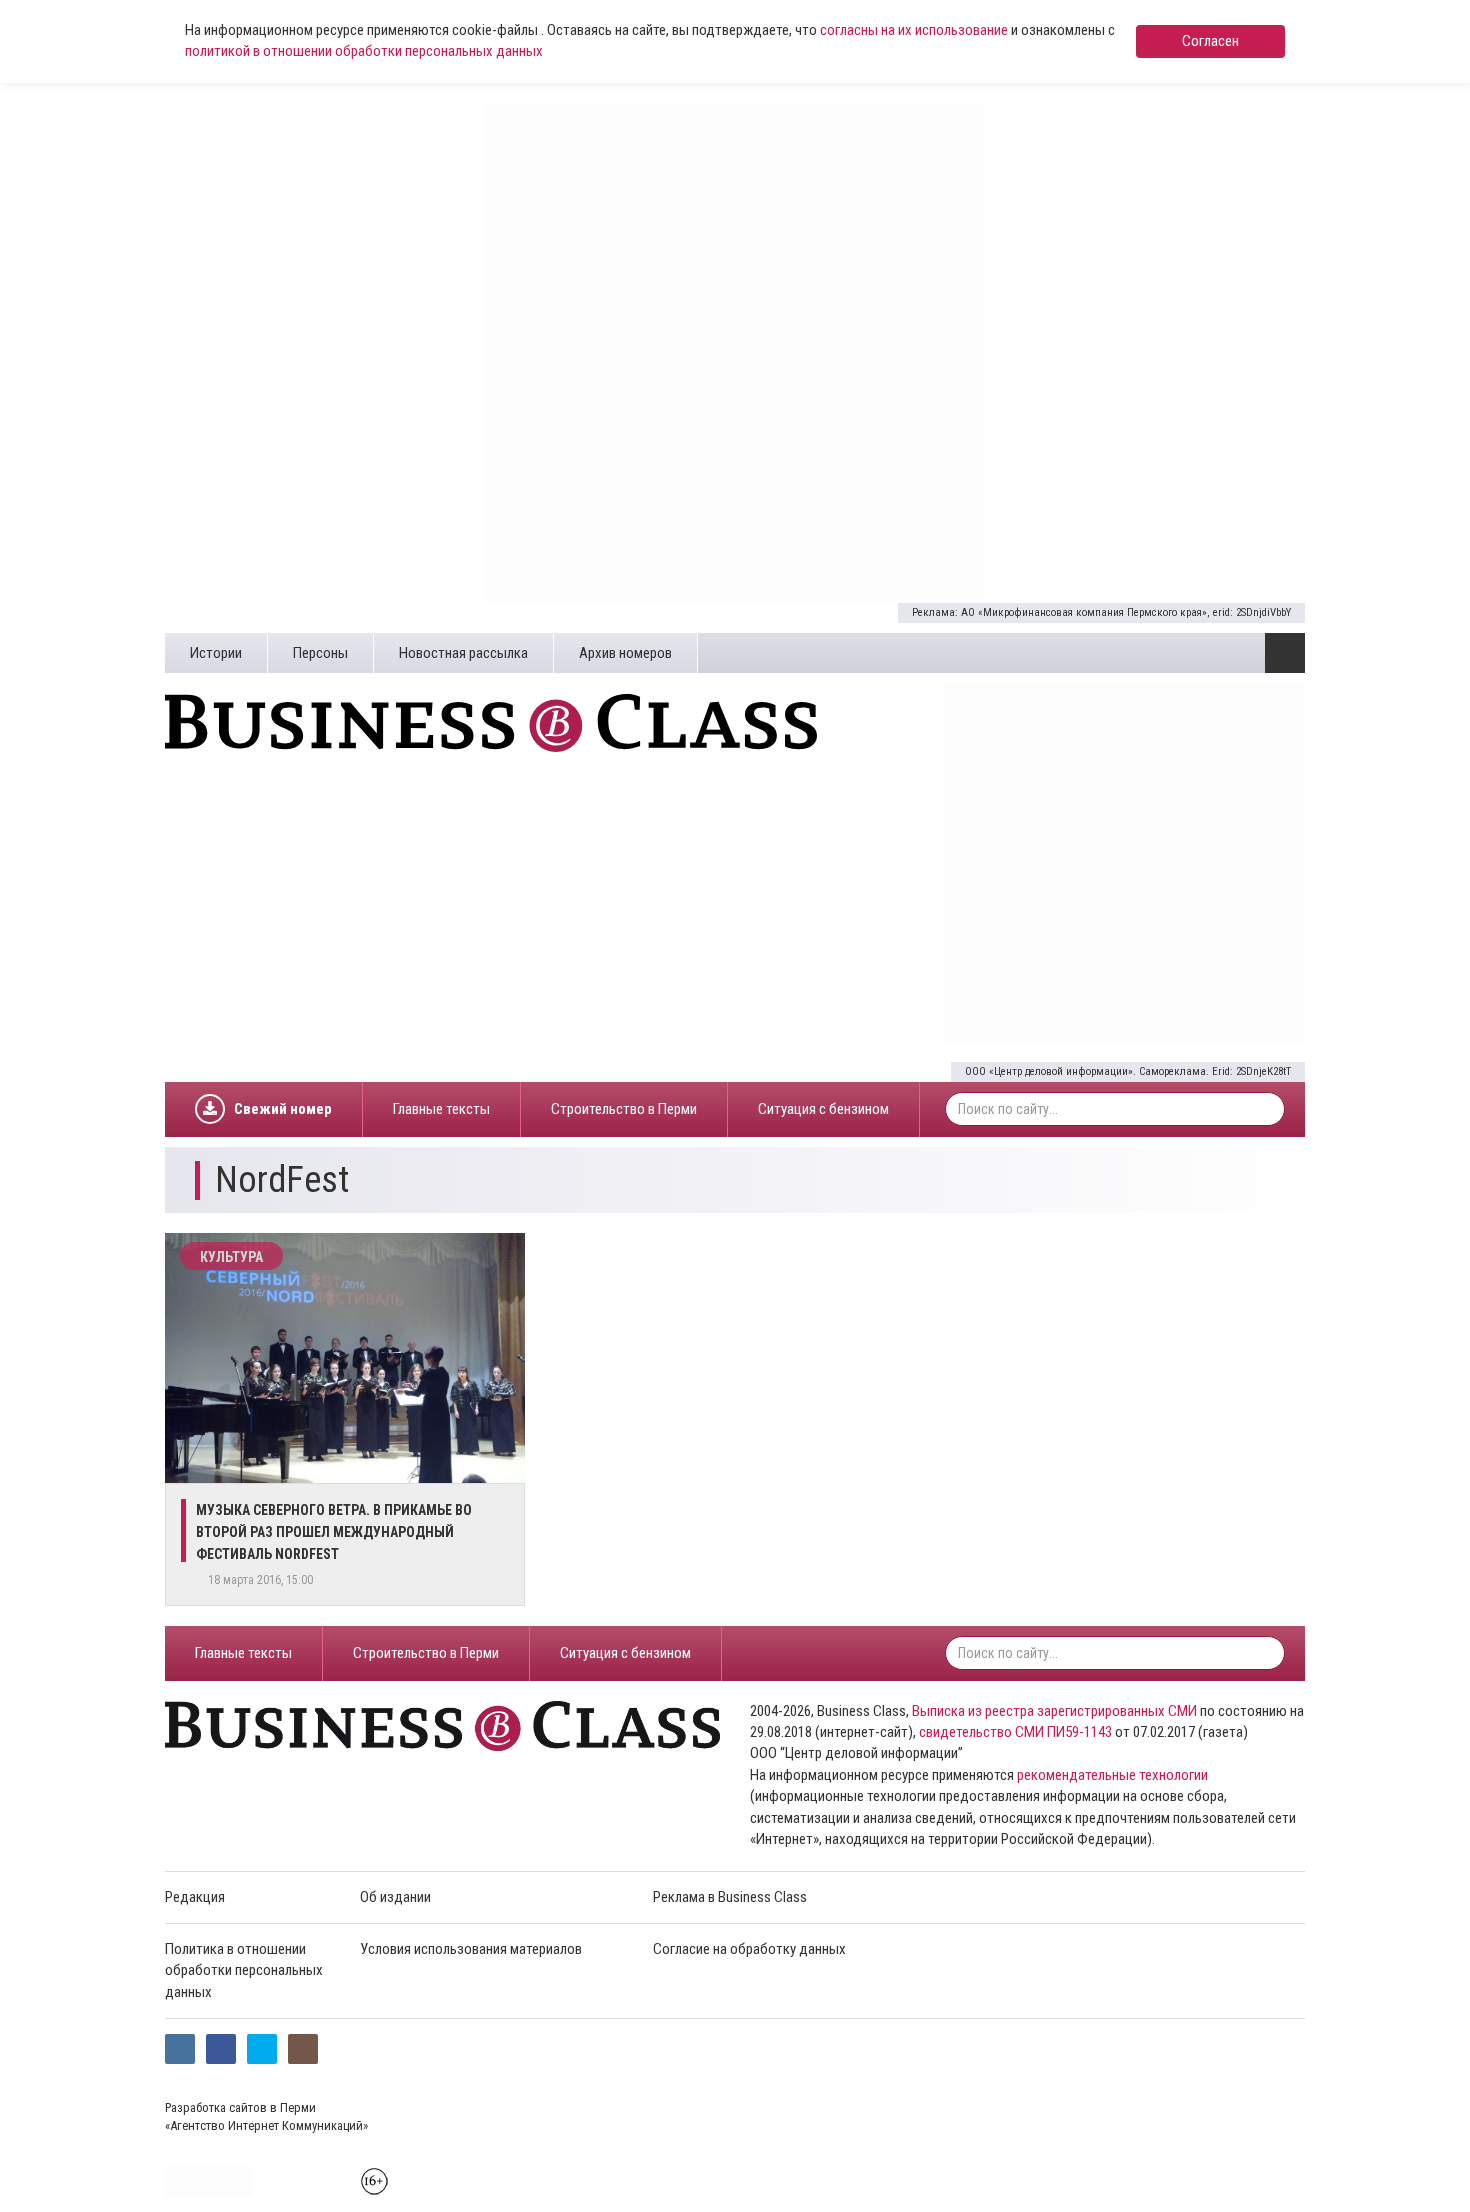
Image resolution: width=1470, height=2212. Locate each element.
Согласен (1210, 41)
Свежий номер (283, 1109)
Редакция (195, 1897)
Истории (216, 653)
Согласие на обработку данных (749, 1949)
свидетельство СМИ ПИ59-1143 (1015, 1732)
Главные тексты (441, 1109)
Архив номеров (625, 653)
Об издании (395, 1897)
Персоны (320, 653)
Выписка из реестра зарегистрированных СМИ (1054, 1711)
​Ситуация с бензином (823, 1109)
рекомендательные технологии (1112, 1775)
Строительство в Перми (624, 1109)
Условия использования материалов (471, 1949)
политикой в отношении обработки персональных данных (364, 51)
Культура (231, 1257)
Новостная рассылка (463, 653)
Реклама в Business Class (730, 1897)
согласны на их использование (914, 30)
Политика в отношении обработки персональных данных (244, 1970)
